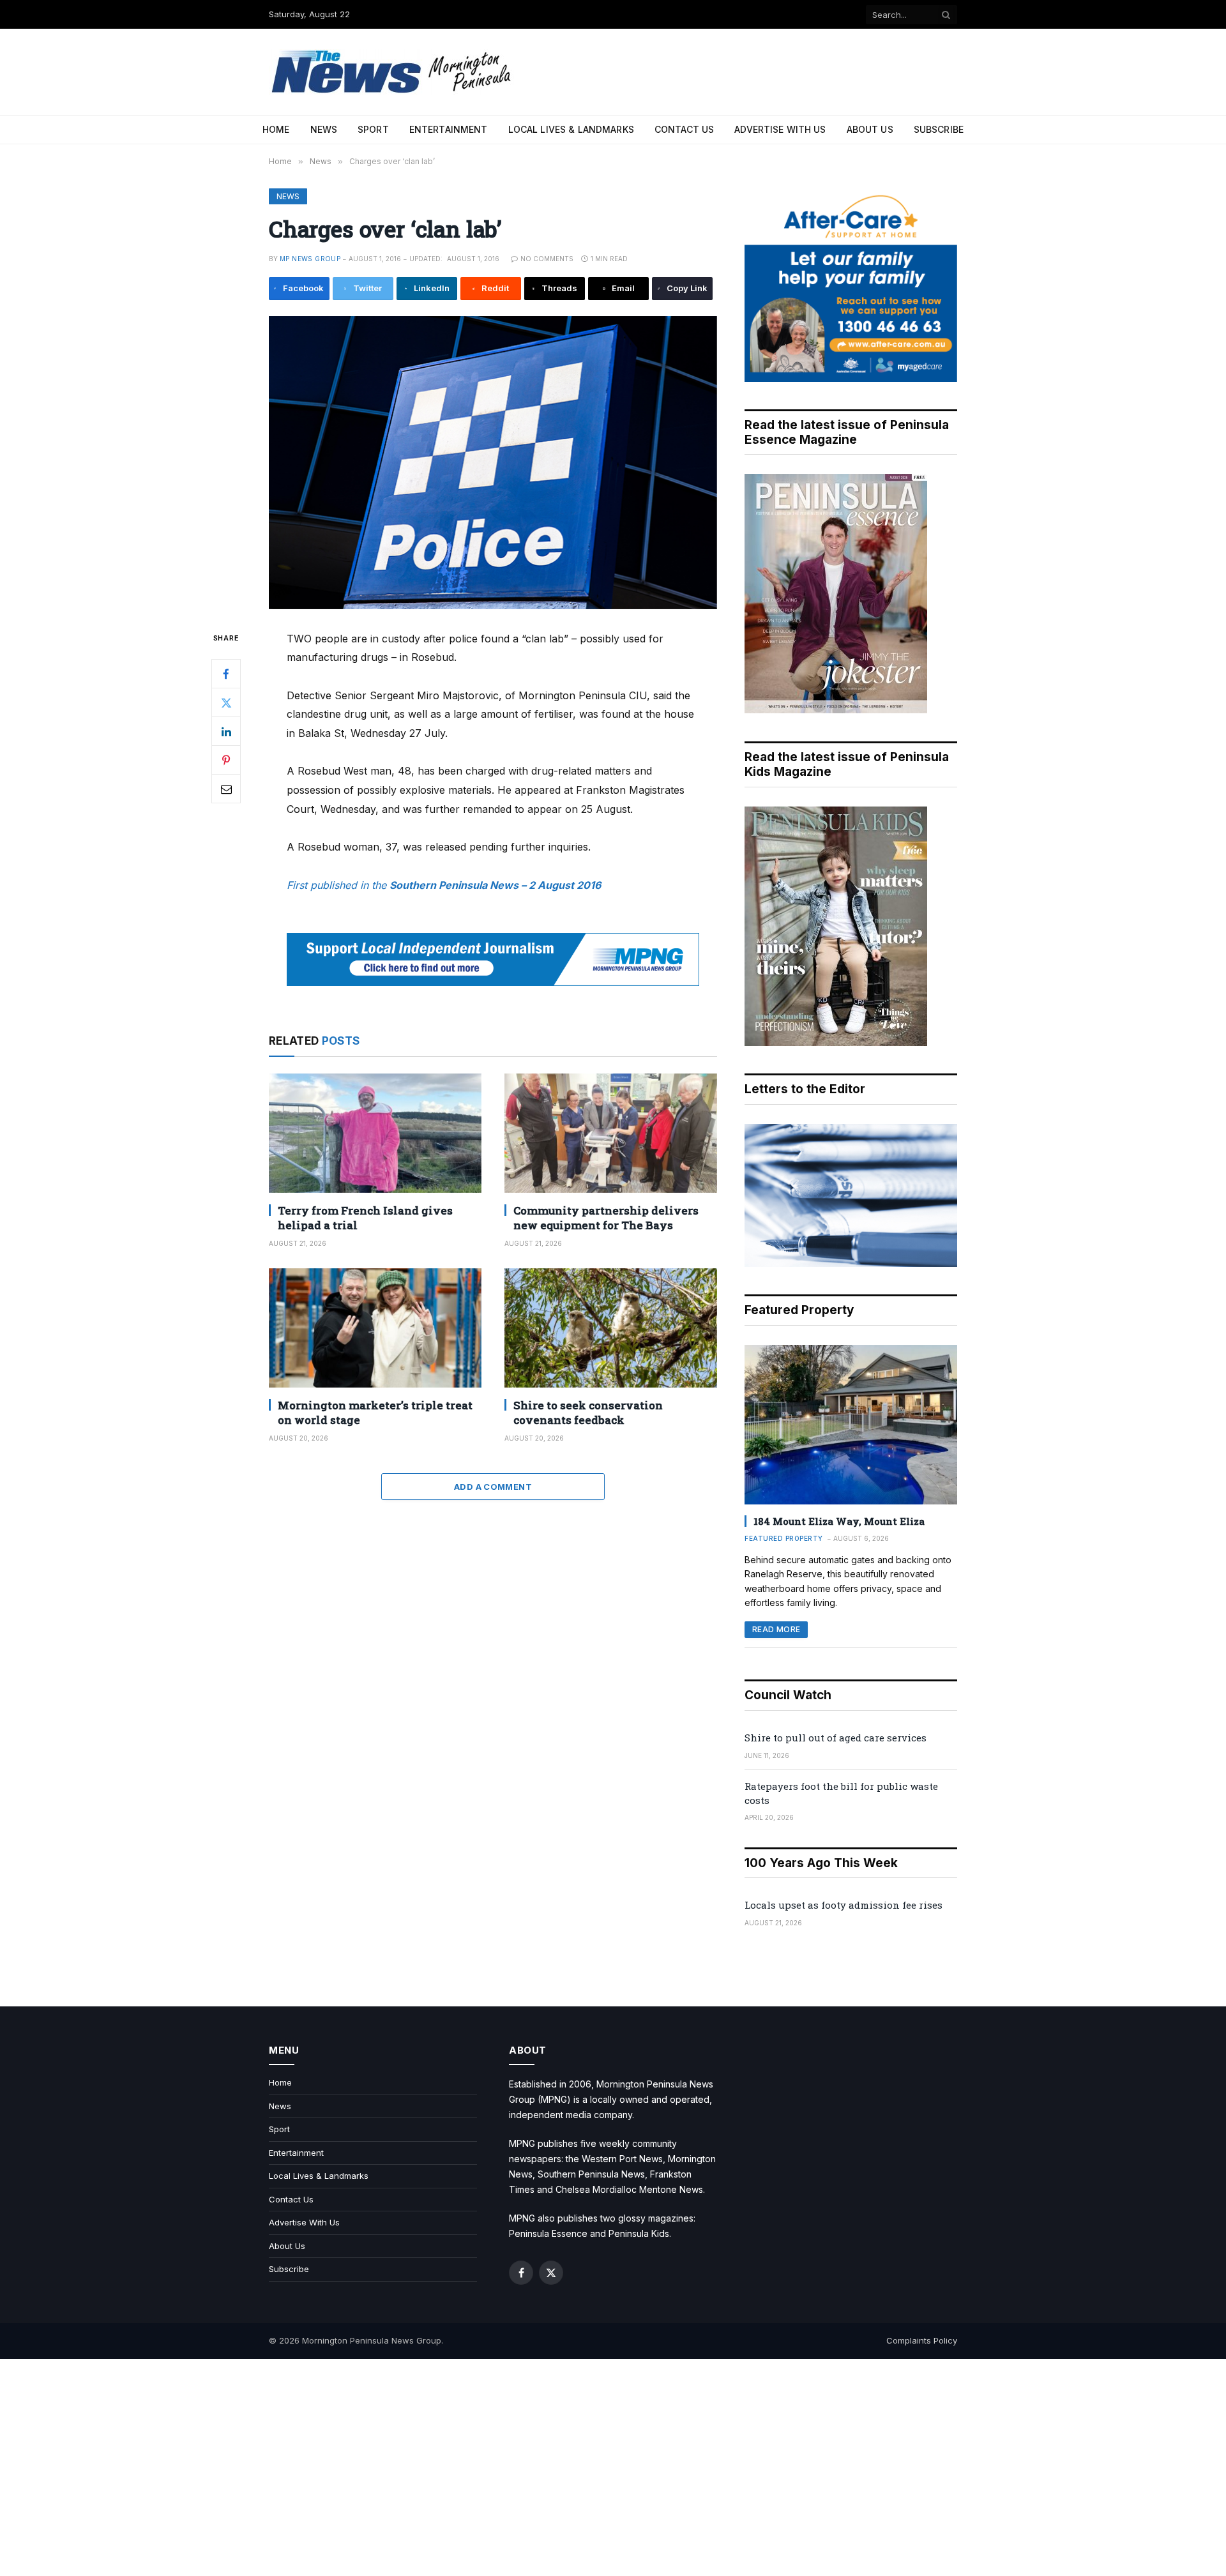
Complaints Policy (922, 2340)
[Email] (226, 789)
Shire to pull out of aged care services (836, 1738)
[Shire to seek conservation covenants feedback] (611, 1328)
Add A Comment (493, 1487)
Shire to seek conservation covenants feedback (588, 1413)
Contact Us (684, 129)
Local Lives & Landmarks (571, 129)
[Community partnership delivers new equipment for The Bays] (611, 1133)
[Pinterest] (226, 760)
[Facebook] (226, 674)
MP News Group (310, 259)
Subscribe (939, 129)
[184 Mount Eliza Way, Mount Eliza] (851, 1425)
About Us (870, 129)
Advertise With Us (780, 129)
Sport (373, 129)
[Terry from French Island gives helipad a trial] (375, 1133)
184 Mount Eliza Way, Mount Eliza (839, 1521)
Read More (776, 1629)
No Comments (547, 259)
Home (276, 129)
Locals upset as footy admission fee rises (844, 1905)
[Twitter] (226, 702)
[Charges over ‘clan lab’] (493, 463)
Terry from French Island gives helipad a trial (365, 1218)
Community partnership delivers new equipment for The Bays (606, 1218)
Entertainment (449, 129)
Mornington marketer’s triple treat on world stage (375, 1413)
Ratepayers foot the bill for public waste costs (841, 1793)
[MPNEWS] (393, 72)
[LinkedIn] (226, 731)
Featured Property (784, 1538)
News (324, 129)
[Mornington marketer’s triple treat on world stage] (375, 1328)
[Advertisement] (613, 2467)
